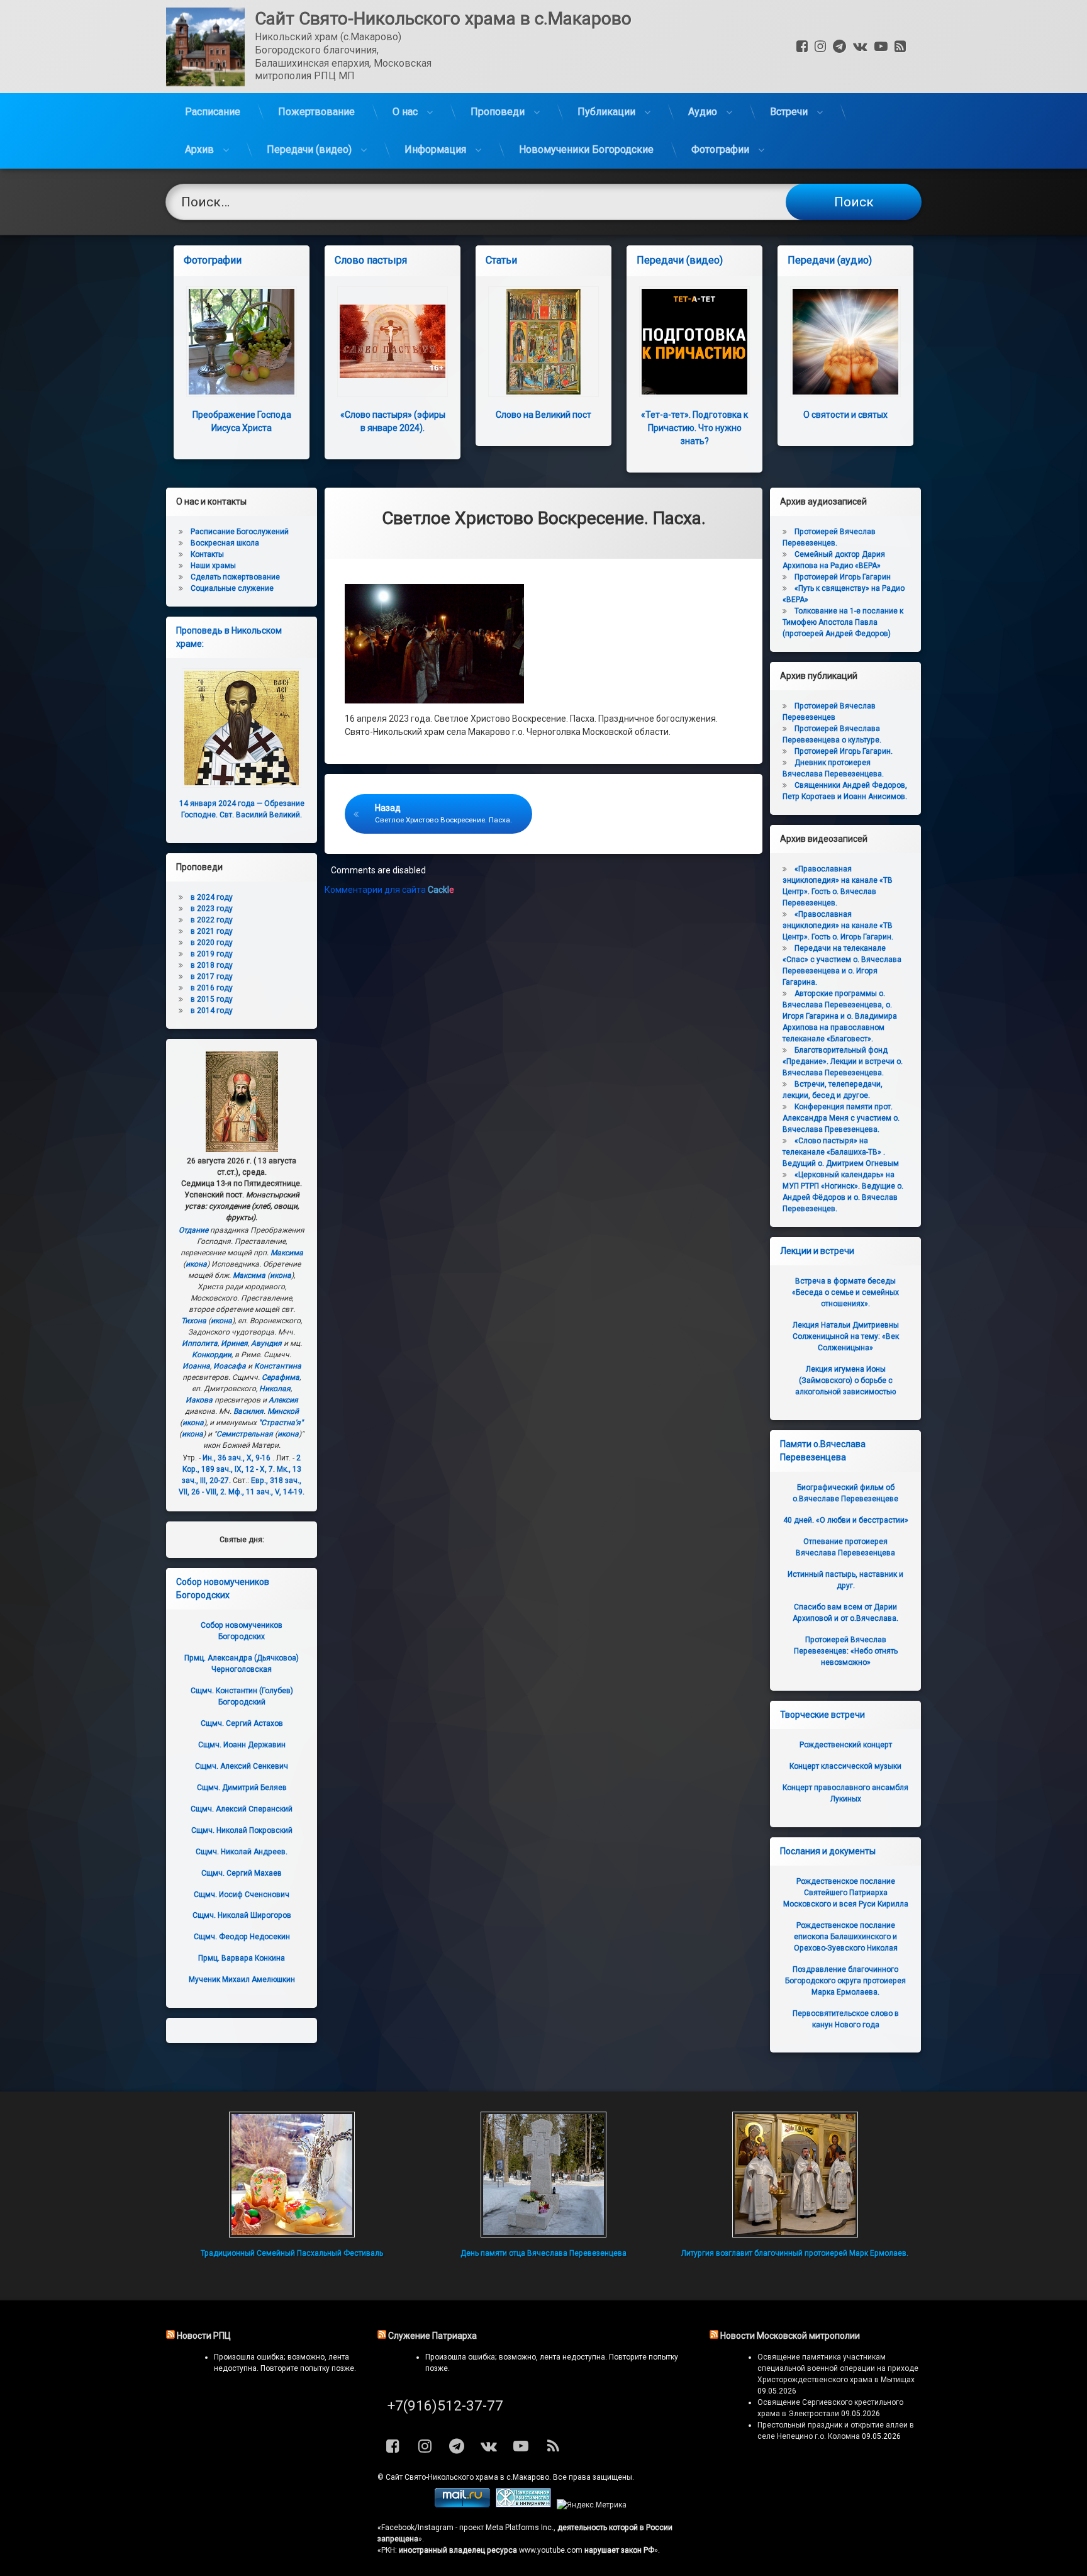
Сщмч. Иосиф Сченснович (242, 1895)
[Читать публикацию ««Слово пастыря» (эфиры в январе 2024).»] (393, 342)
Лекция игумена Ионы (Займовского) (845, 1380)
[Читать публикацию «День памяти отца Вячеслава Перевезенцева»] (543, 2175)
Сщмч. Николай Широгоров (242, 1915)
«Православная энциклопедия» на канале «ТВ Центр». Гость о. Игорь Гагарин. (838, 926)
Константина (278, 1366)
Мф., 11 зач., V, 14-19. (266, 1492)
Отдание (193, 1230)
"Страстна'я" (281, 1423)
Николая (275, 1389)
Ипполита (200, 1343)
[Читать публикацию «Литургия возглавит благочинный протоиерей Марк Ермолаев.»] (795, 2175)
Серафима (281, 1377)
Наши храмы (213, 566)
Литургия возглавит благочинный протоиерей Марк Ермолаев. (795, 2253)
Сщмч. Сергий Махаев (242, 1873)
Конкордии (212, 1355)
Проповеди (498, 112)
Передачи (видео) (309, 149)
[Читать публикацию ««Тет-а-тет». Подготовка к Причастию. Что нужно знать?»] (694, 342)
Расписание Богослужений (240, 532)
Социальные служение (232, 588)
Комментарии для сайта (389, 890)
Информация (435, 149)
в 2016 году (212, 988)
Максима (287, 1253)
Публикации (606, 112)
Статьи (501, 260)
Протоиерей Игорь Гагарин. (844, 751)
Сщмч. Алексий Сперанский (242, 1809)
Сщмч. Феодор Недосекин (242, 1937)
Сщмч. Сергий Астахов (242, 1723)
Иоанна (196, 1366)
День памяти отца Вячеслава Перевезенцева (543, 2253)
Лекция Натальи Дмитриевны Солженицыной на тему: (846, 1336)
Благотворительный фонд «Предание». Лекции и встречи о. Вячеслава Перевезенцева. (843, 1061)
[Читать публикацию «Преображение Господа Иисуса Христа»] (242, 342)
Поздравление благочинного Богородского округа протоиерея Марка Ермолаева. (845, 1981)
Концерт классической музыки (845, 1766)
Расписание (213, 112)
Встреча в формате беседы (845, 1292)
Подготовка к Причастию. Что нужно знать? (694, 428)
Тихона (194, 1321)
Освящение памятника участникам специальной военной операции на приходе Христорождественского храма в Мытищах (838, 2368)
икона (196, 1264)
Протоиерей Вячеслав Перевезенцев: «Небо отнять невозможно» (846, 1651)
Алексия (283, 1400)
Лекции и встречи (817, 1251)
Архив (199, 149)
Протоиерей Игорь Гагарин (843, 577)
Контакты (207, 554)
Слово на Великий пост (543, 415)
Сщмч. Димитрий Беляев (242, 1788)
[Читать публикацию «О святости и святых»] (845, 342)
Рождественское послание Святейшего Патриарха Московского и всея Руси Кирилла (846, 1893)
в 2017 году (212, 977)
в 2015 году (212, 999)
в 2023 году (212, 909)
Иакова (199, 1400)
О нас (405, 112)
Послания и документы (828, 1851)
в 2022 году (212, 920)
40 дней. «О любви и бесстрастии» (846, 1520)
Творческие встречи (822, 1715)
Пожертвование (316, 112)
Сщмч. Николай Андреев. (242, 1852)
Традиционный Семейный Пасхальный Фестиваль (292, 2253)
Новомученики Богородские (586, 149)
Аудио (703, 112)
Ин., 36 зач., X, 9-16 (237, 1458)
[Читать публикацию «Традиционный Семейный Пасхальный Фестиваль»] (292, 2175)
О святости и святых (845, 415)
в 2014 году (212, 1011)
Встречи (789, 112)
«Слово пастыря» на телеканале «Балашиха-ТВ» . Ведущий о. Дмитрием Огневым (841, 1152)
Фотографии (720, 149)
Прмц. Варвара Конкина (242, 1958)
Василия (248, 1411)
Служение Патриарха (432, 2336)
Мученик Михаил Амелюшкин (242, 1980)
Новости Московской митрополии (790, 2336)
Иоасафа (230, 1366)
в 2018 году (212, 965)
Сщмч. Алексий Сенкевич (242, 1766)
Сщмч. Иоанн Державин (242, 1745)
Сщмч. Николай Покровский (242, 1830)
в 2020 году (212, 943)
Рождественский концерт (846, 1745)
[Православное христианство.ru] (523, 2505)
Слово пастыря (371, 260)
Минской (283, 1411)
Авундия (266, 1343)
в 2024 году (212, 897)
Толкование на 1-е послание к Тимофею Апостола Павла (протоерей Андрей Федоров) (843, 622)
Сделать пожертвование (235, 577)
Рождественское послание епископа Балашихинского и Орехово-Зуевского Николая (846, 1937)
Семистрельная (245, 1434)
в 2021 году (212, 931)
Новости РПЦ (204, 2336)
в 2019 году (212, 954)
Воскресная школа (225, 543)
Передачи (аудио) (830, 260)
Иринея (234, 1343)
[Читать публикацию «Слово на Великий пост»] (543, 342)
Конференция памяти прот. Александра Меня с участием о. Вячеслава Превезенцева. (841, 1118)
